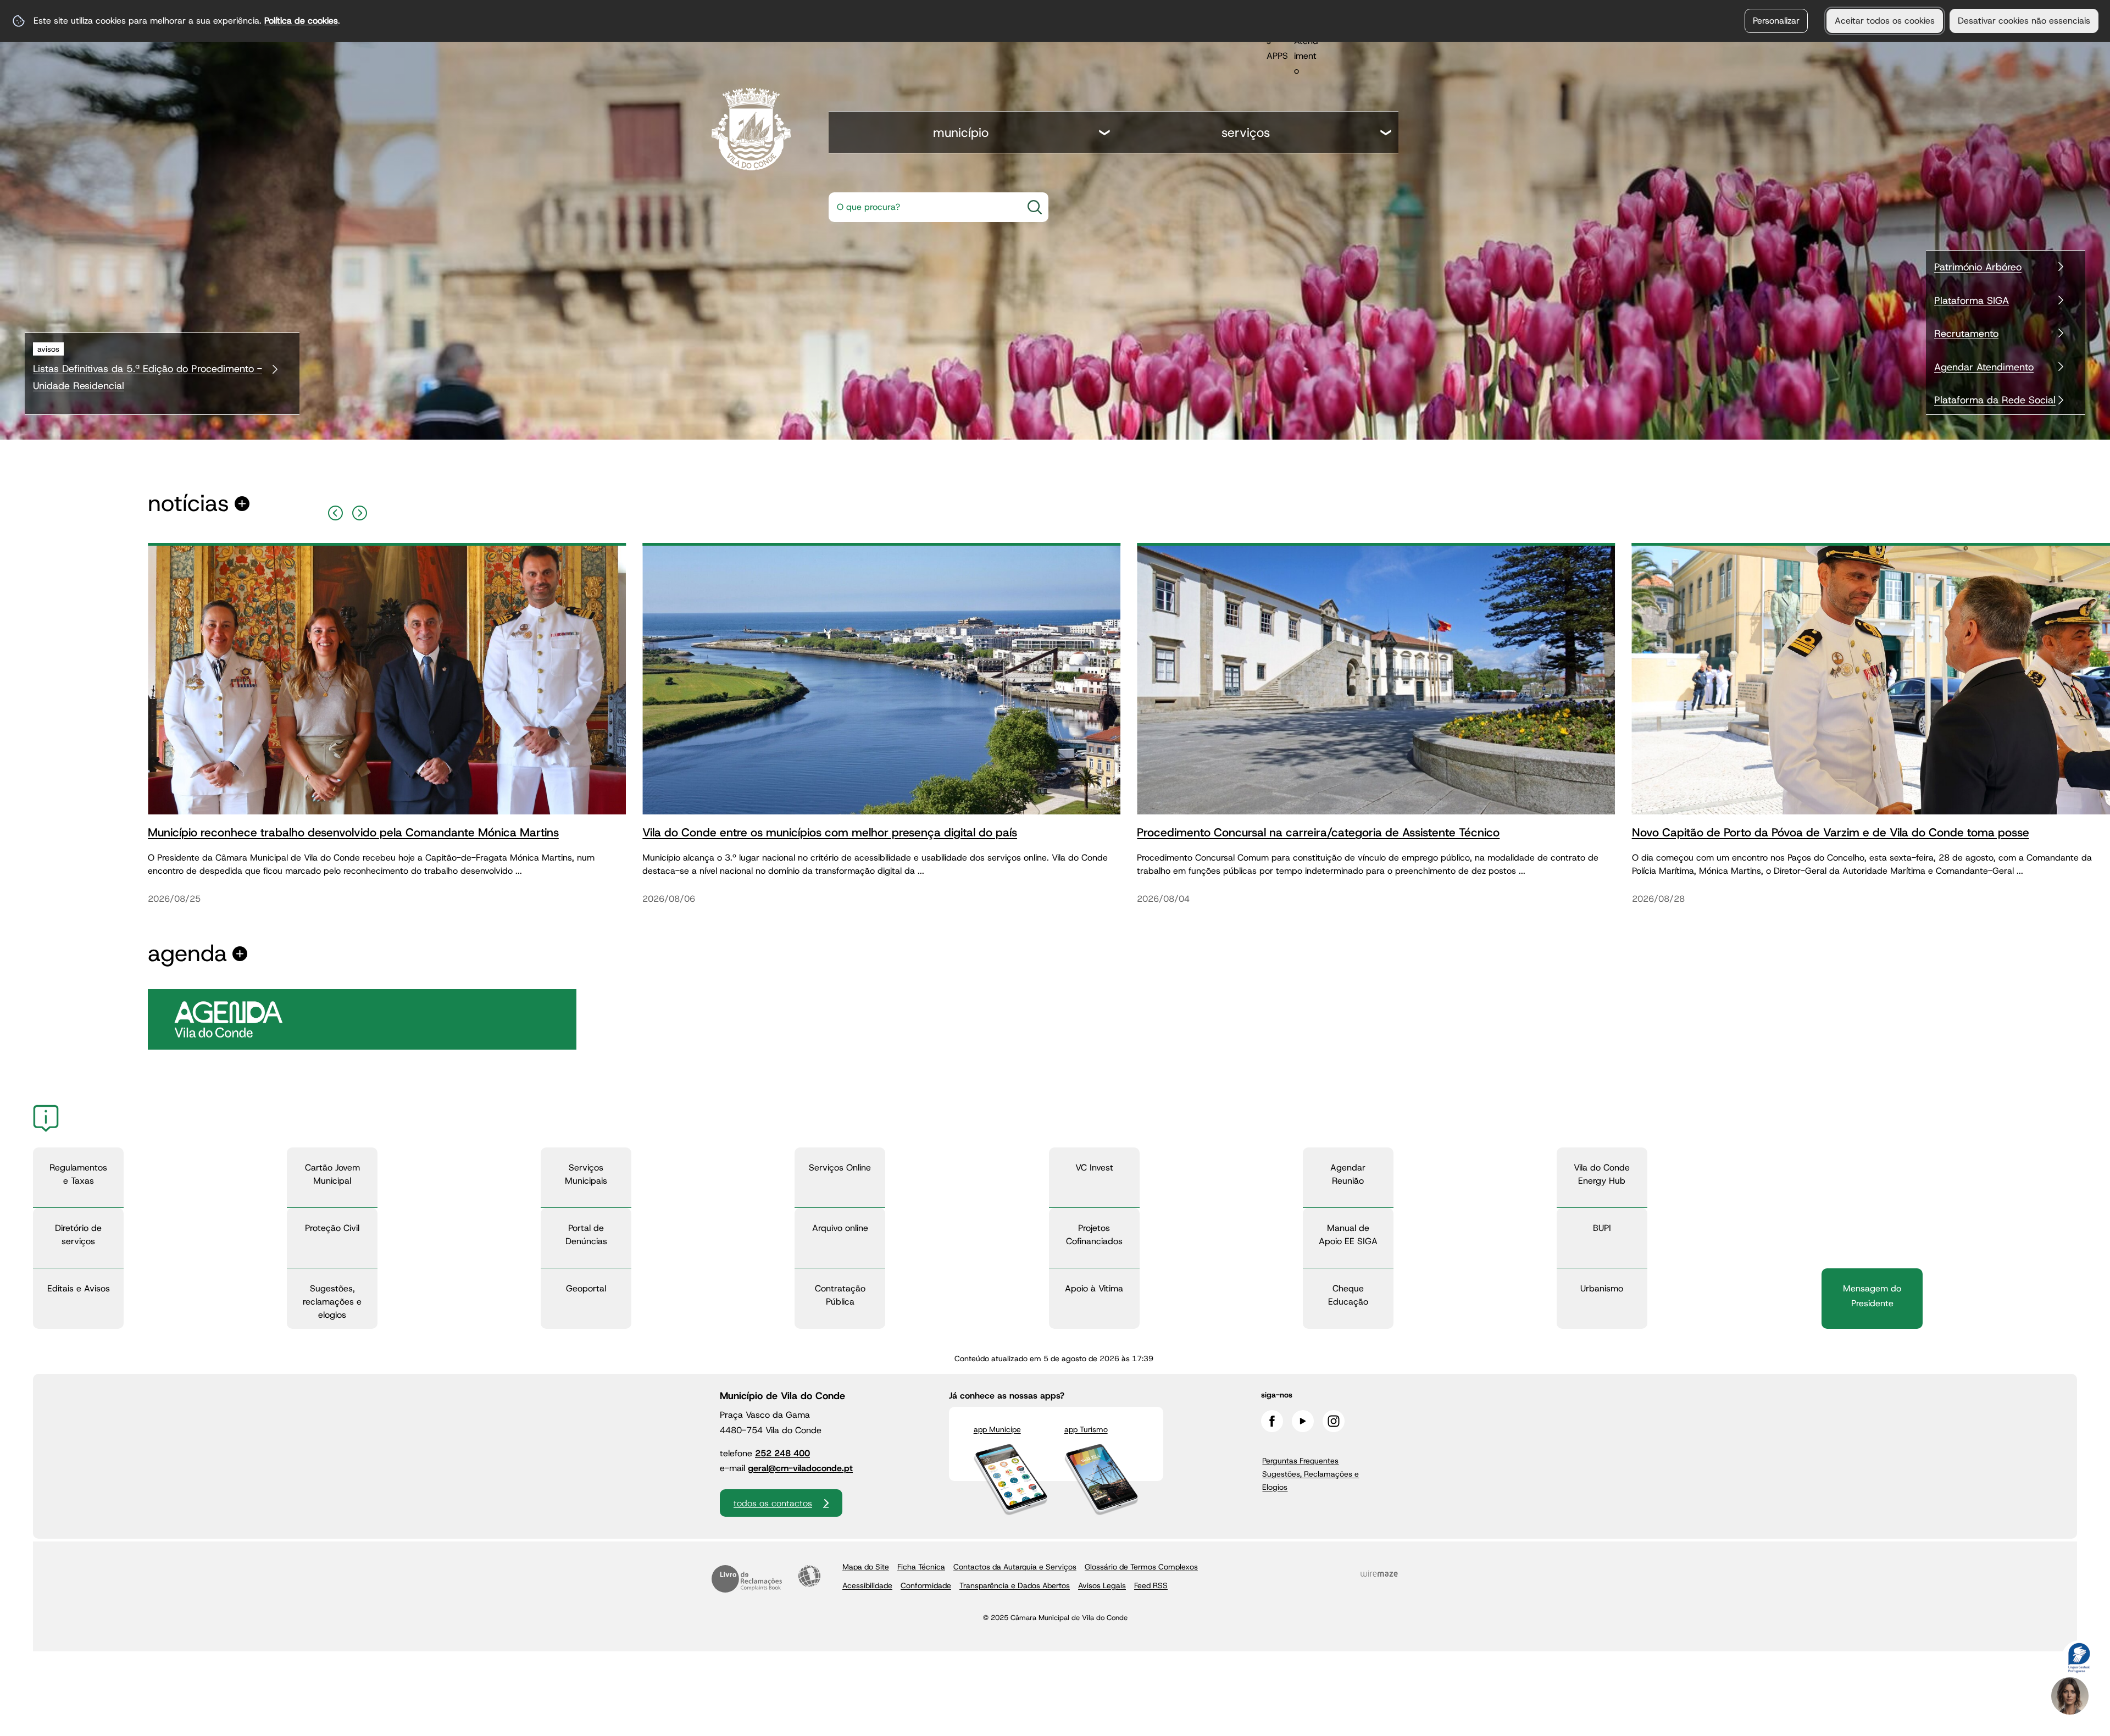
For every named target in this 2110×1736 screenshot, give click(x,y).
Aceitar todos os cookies (1885, 21)
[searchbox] (922, 207)
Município (961, 132)
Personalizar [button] (1776, 21)
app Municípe (997, 1429)
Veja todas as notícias (188, 504)
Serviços (1246, 132)
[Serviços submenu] (1386, 134)
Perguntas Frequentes (1300, 1461)
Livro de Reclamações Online (747, 1579)
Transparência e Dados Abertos (1015, 1585)
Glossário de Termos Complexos (1141, 1567)
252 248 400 (782, 1453)
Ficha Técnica (921, 1567)
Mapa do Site (866, 1567)
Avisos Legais (1102, 1585)
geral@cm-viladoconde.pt (800, 1468)
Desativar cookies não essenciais (2024, 21)
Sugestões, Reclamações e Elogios (1311, 1480)
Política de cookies (301, 21)
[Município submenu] (1105, 134)
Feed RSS (1151, 1585)
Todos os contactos (773, 1503)
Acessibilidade (809, 1576)
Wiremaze (1379, 1574)
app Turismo (1086, 1429)
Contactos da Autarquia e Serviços (1015, 1567)
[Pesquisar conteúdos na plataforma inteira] (1035, 207)
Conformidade (926, 1585)
